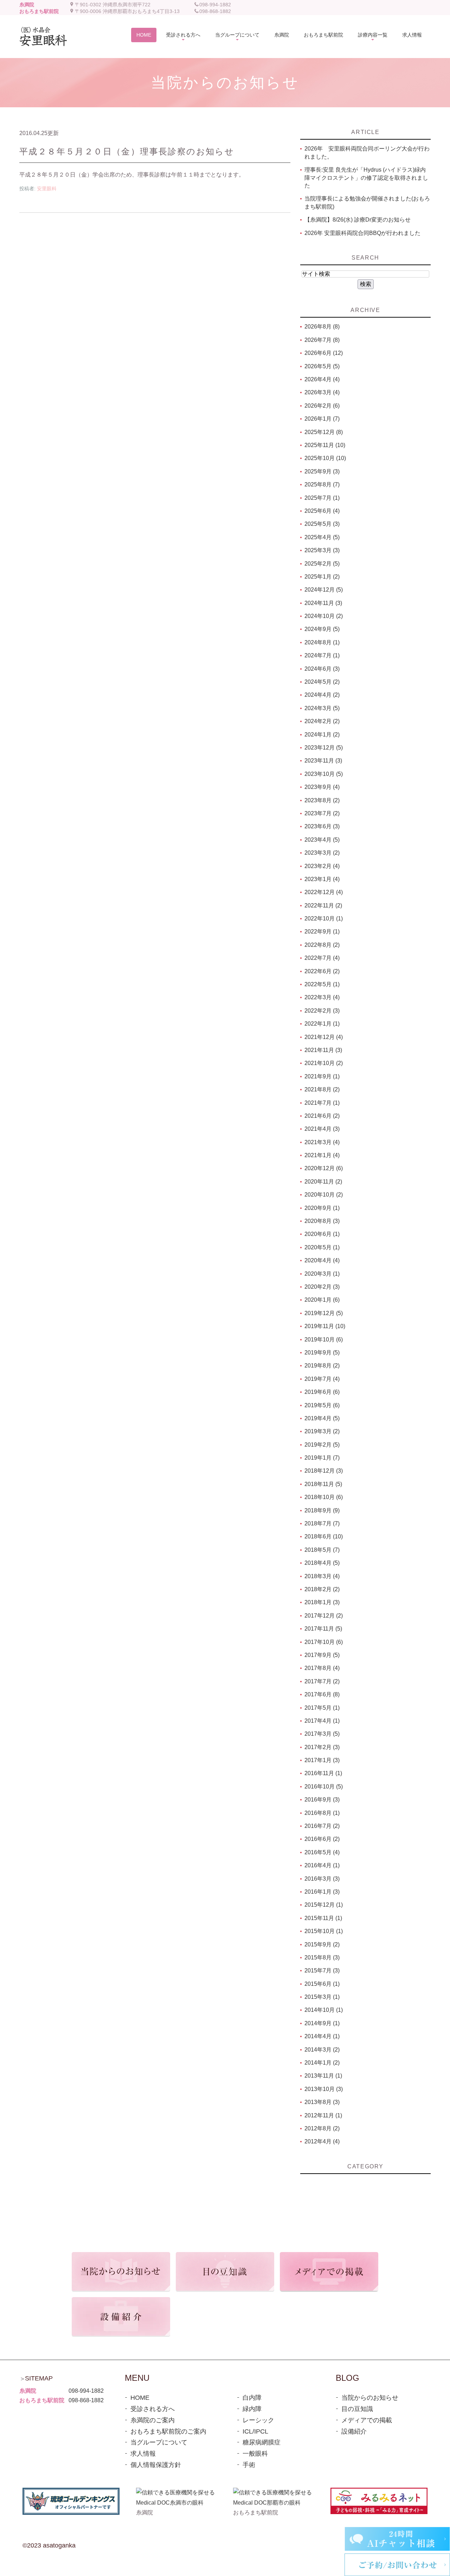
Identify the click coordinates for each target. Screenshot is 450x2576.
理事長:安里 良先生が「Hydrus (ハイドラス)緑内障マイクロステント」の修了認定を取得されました (366, 178)
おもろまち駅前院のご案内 (168, 2431)
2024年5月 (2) (322, 682)
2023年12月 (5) (324, 748)
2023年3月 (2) (322, 853)
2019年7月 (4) (322, 1379)
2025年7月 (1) (322, 498)
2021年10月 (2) (324, 1063)
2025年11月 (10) (325, 445)
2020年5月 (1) (322, 1247)
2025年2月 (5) (322, 564)
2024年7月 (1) (322, 655)
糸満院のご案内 (153, 2420)
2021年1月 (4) (322, 1155)
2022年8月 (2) (322, 945)
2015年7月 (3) (322, 1971)
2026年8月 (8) (322, 327)
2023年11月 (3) (323, 761)
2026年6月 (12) (324, 353)
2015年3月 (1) (322, 1997)
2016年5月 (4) (322, 1852)
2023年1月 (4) (322, 879)
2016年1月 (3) (322, 1892)
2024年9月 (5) (322, 629)
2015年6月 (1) (322, 1984)
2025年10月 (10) (325, 458)
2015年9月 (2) (322, 1944)
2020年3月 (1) (322, 1274)
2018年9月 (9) (322, 1510)
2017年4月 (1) (322, 1721)
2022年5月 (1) (322, 984)
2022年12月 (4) (324, 892)
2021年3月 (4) (322, 1142)
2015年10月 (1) (324, 1931)
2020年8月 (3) (322, 1221)
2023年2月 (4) (322, 866)
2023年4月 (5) (322, 840)
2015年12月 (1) (324, 1905)
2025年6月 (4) (322, 511)
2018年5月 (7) (322, 1550)
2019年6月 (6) (322, 1392)
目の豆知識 (357, 2409)
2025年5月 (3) (322, 524)
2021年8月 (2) (322, 1089)
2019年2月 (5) (322, 1445)
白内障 (252, 2398)
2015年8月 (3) (322, 1957)
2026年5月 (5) (322, 366)
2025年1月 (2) (322, 577)
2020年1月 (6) (322, 1300)
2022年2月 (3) (322, 1011)
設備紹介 (354, 2431)
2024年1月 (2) (322, 735)
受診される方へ (153, 2409)
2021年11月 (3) (323, 1050)
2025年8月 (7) (322, 484)
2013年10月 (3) (324, 2089)
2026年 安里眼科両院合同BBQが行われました (362, 233)
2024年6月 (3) (322, 669)
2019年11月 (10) (325, 1326)
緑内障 (252, 2409)
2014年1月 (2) (322, 2063)
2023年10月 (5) (324, 774)
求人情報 (143, 2454)
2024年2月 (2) (322, 721)
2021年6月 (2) (322, 1116)
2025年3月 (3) (322, 550)
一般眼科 (255, 2454)
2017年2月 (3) (322, 1747)
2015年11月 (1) (323, 1918)
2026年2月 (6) (322, 406)
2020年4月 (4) (322, 1260)
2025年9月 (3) (322, 471)
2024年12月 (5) (324, 590)
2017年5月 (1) (322, 1708)
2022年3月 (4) (322, 997)
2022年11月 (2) (323, 906)
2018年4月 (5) (322, 1563)
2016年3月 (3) (322, 1879)
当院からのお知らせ (370, 2398)
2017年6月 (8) (322, 1694)
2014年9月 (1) (322, 2023)
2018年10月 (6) (324, 1497)
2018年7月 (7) (322, 1523)
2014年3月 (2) (322, 2050)
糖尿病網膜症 (262, 2442)
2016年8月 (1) (322, 1813)
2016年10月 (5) (324, 1787)
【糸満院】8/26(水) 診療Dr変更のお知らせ (358, 220)
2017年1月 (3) (322, 1760)
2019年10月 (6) (324, 1340)
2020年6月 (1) (322, 1234)
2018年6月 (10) (324, 1536)
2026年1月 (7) (322, 419)
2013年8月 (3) (322, 2102)
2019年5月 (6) (322, 1405)
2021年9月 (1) (322, 1076)
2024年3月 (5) (322, 708)
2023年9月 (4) (322, 787)
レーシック (258, 2420)
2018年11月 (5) (323, 1484)
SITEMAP (39, 2378)
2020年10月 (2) (324, 1195)
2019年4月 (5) (322, 1418)
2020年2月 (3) (322, 1287)
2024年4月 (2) (322, 695)
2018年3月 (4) (322, 1576)
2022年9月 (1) (322, 932)
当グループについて (159, 2442)
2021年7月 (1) (322, 1103)
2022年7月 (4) (322, 958)
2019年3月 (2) (322, 1431)
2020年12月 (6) (324, 1168)
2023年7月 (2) (322, 813)
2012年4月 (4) (322, 2141)
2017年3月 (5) (322, 1734)
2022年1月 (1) (322, 1024)
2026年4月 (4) (322, 379)
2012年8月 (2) (322, 2128)
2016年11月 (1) (323, 1773)
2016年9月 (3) (322, 1800)
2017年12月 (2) (324, 1616)
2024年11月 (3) (323, 603)
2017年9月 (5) (322, 1655)
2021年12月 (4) (324, 1037)
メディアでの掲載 (367, 2420)
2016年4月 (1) (322, 1865)
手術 (249, 2465)
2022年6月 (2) (322, 971)
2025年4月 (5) (322, 537)
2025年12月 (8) (324, 432)
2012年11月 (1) (323, 2115)
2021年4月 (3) (322, 1129)
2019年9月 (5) (322, 1353)
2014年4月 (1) (322, 2036)
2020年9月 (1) (322, 1208)
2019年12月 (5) (324, 1313)
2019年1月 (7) (322, 1458)
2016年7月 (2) (322, 1826)
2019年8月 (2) (322, 1366)
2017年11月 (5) (323, 1629)
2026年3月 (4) (322, 392)
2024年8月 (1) (322, 642)
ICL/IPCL (255, 2431)
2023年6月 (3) (322, 826)
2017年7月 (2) (322, 1681)
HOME (140, 2398)
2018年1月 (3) (322, 1602)
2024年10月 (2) (324, 616)
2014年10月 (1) (324, 2010)
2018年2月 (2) (322, 1589)
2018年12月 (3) (324, 1471)
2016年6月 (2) (322, 1839)
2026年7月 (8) (322, 340)
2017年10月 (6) (324, 1642)
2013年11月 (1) (323, 2076)
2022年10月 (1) (324, 919)
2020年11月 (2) (323, 1182)
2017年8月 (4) (322, 1668)
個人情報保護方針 (156, 2465)
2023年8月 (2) (322, 800)
